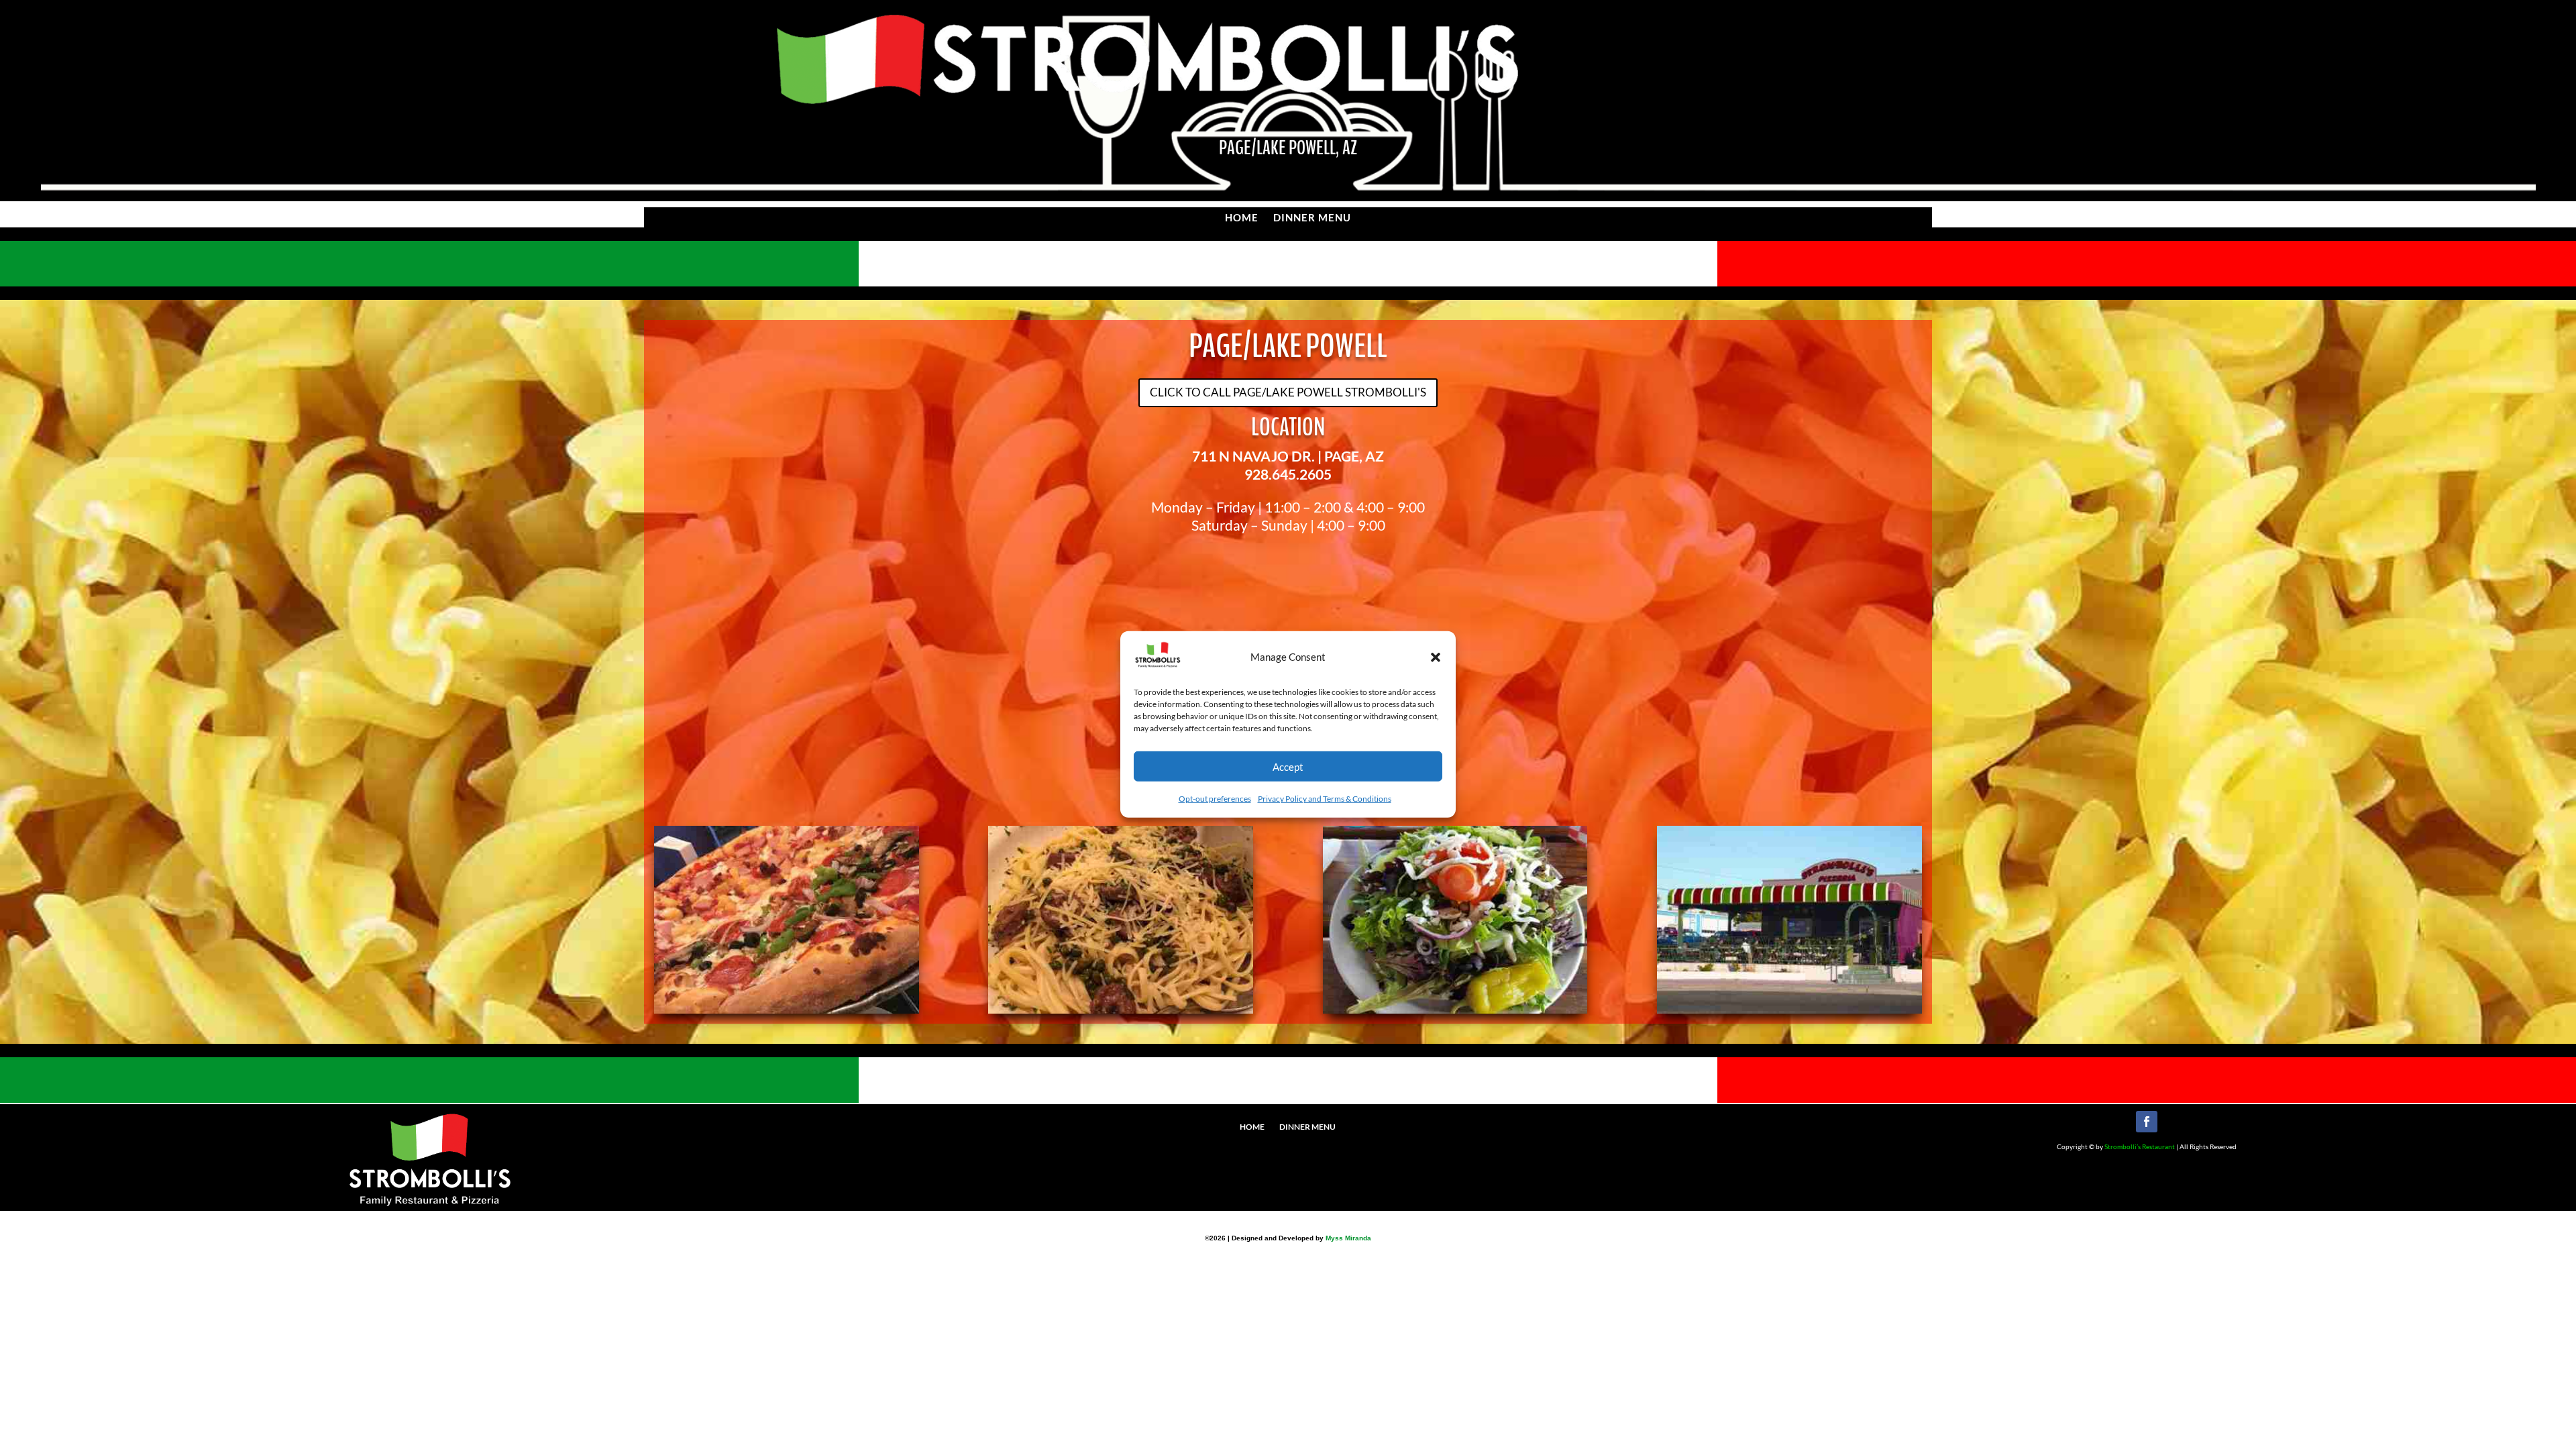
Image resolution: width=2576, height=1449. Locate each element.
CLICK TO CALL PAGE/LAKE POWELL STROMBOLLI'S (1288, 392)
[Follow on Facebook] (2147, 1122)
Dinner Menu (1312, 218)
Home (1242, 218)
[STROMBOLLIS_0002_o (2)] (1455, 1009)
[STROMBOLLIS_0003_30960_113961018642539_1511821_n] (1789, 1009)
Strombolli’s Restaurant (2140, 1146)
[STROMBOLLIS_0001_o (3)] (787, 1009)
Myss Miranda (1348, 1238)
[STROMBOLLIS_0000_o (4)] (1121, 1009)
